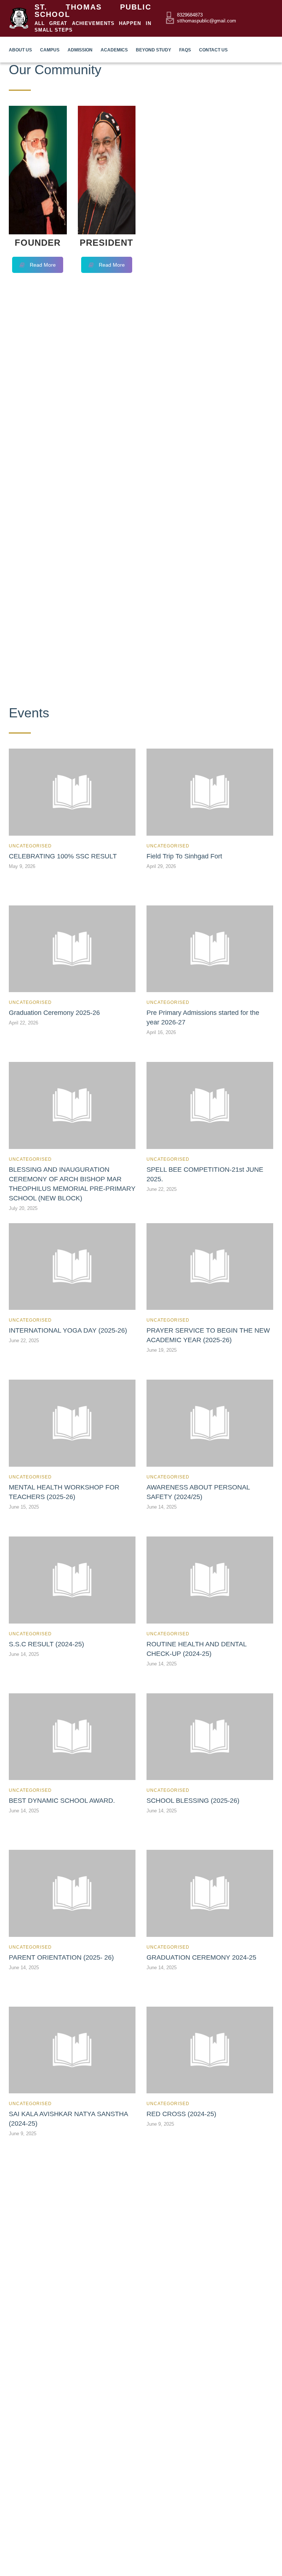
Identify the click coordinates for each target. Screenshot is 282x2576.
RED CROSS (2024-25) (181, 2114)
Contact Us (213, 50)
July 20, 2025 (23, 1208)
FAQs (185, 50)
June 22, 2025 (162, 1189)
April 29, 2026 (161, 866)
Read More (43, 265)
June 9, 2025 (23, 2134)
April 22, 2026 (23, 1023)
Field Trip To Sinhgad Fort (184, 856)
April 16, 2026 (161, 1032)
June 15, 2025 (24, 1507)
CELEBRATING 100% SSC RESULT (63, 856)
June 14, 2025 (162, 1507)
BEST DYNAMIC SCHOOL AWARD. (62, 1801)
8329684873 (190, 15)
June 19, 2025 (162, 1350)
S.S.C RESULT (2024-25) (46, 1644)
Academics (114, 50)
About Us (20, 50)
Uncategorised (30, 846)
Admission (80, 50)
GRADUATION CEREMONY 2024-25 (201, 1957)
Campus (50, 50)
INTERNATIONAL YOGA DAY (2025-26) (68, 1330)
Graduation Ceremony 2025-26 (54, 1013)
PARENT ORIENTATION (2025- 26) (61, 1957)
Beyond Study (153, 50)
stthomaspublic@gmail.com (207, 21)
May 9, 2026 (22, 866)
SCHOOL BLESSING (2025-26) (193, 1801)
